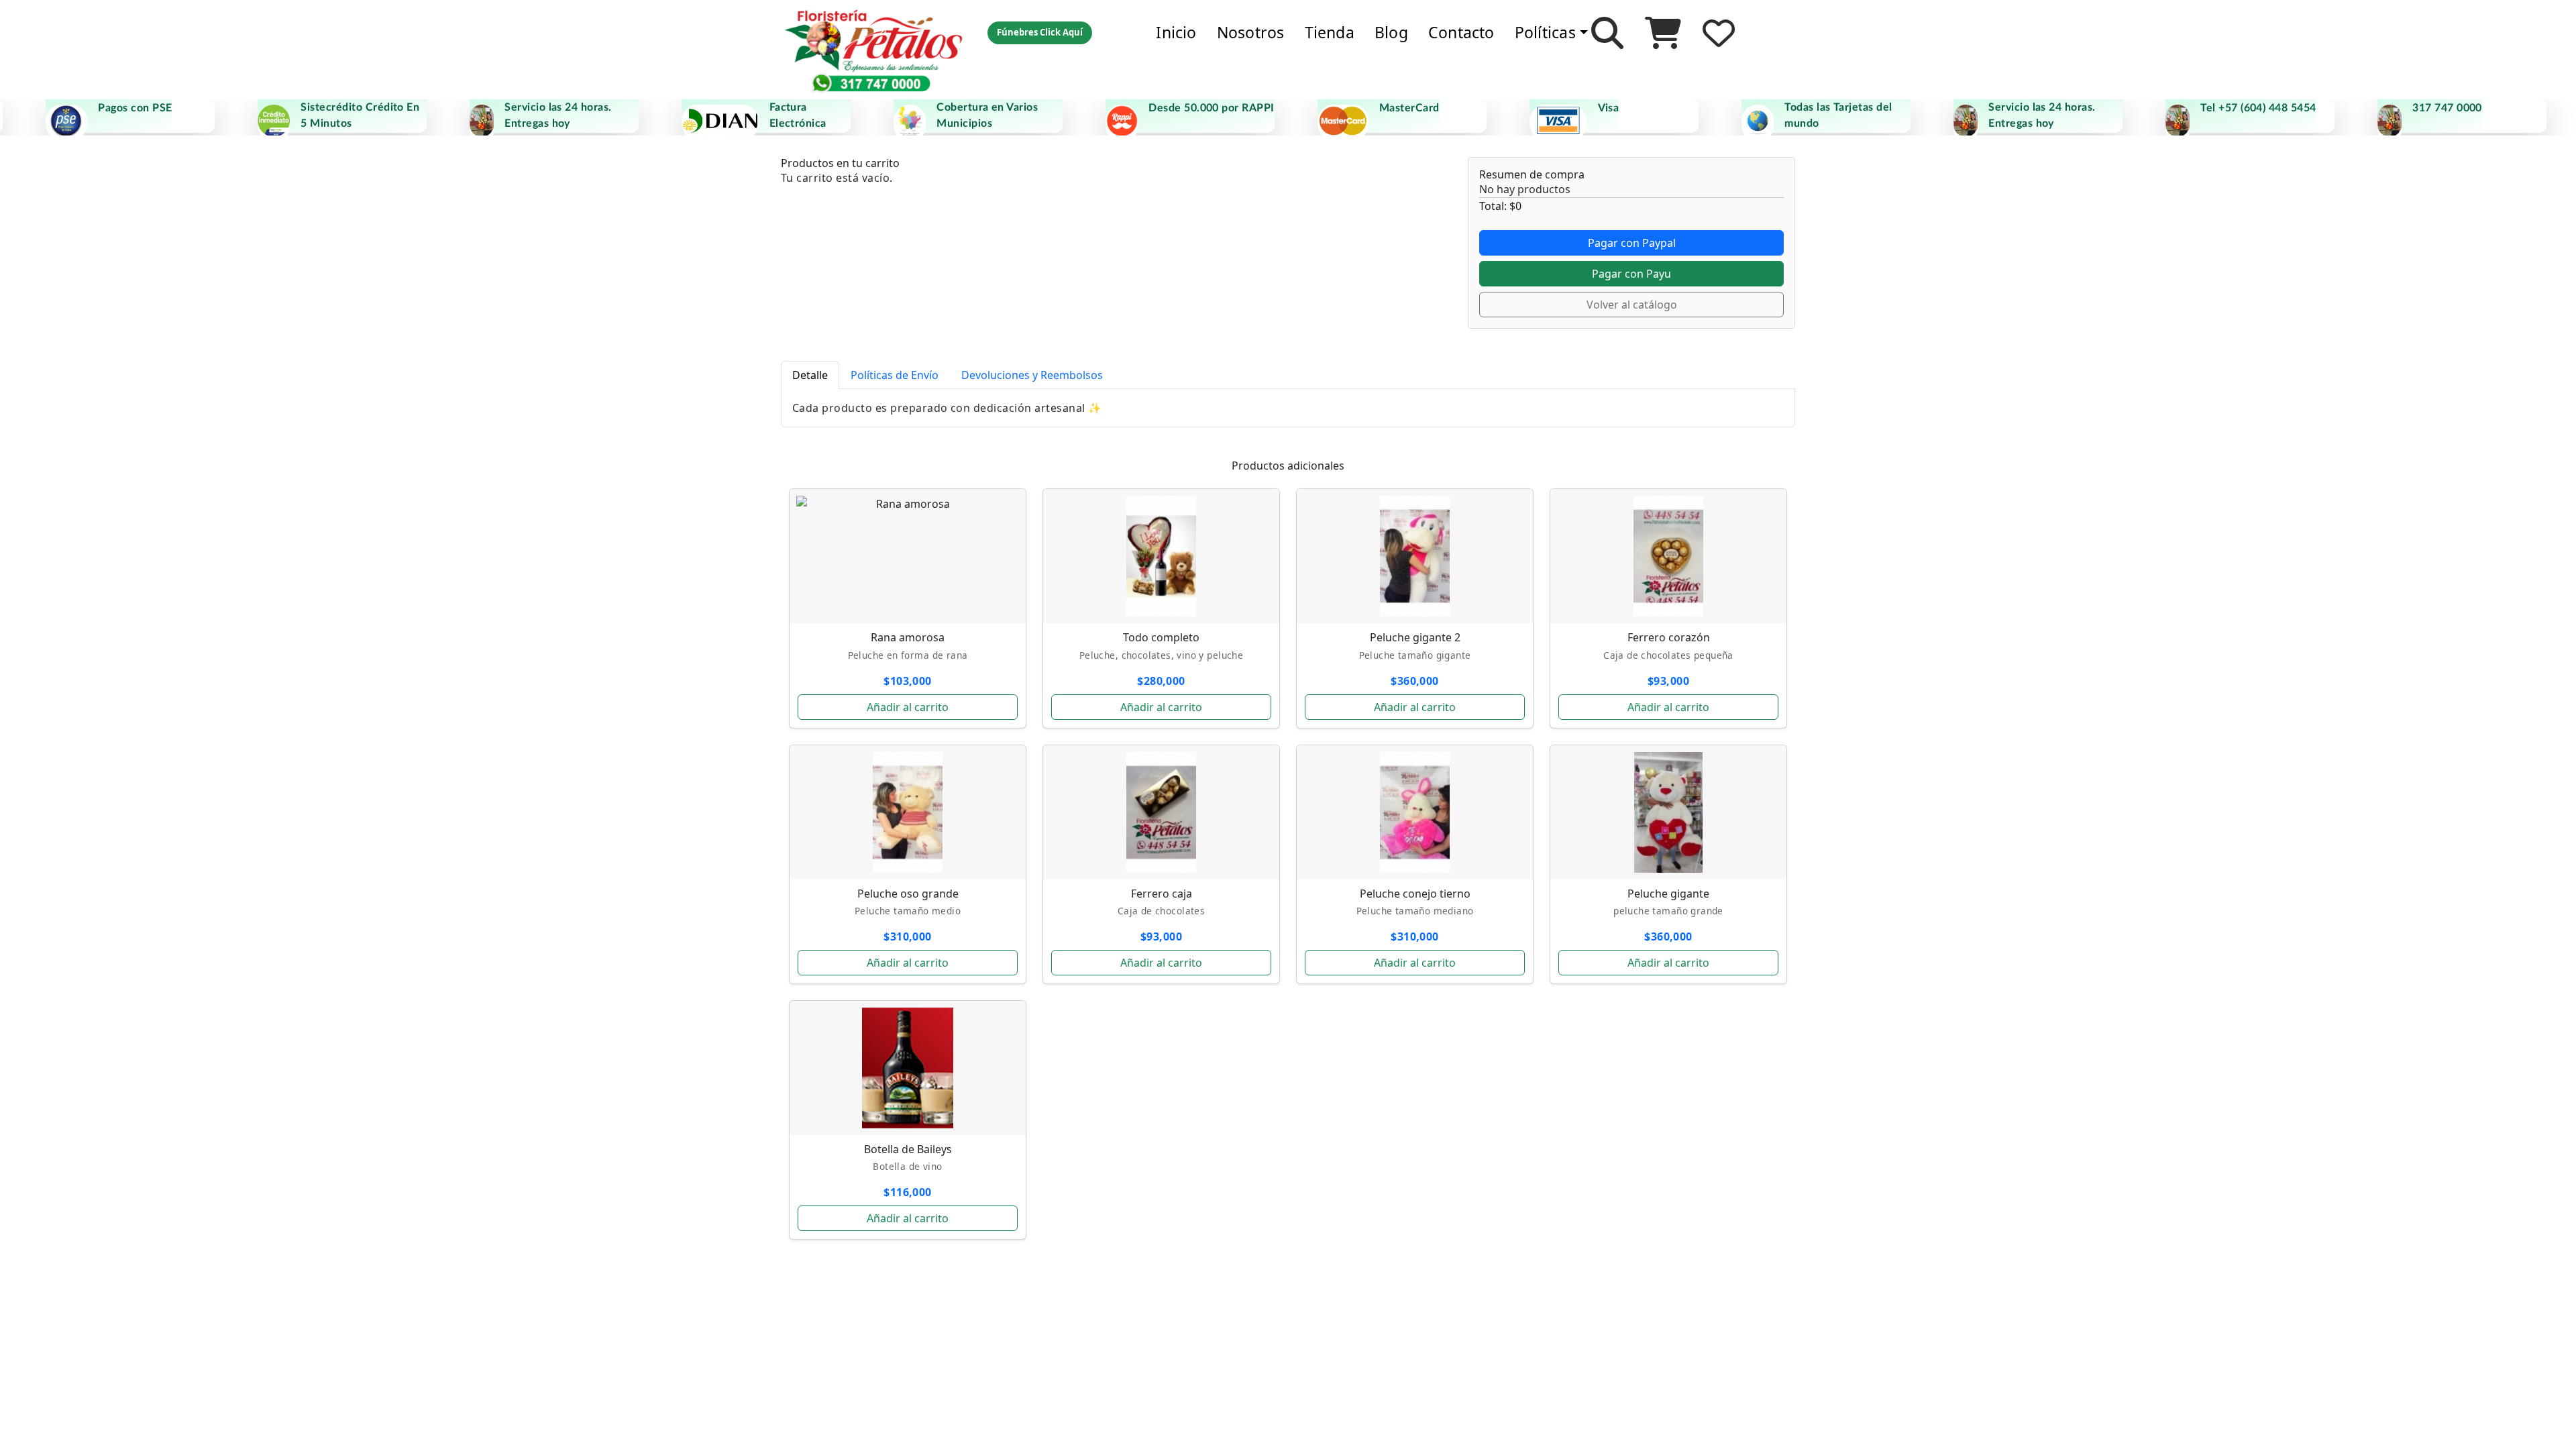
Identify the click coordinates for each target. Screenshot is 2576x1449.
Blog (1391, 32)
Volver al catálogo (1632, 305)
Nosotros (1251, 32)
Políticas (1545, 32)
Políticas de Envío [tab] (895, 375)
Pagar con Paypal (1632, 243)
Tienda (1330, 32)
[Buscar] (1607, 33)
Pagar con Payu (1631, 274)
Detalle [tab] (810, 375)
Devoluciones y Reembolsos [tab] (1032, 375)
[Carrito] (1663, 33)
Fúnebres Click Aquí (1040, 32)
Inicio (1176, 32)
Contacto (1461, 32)
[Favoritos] (1719, 33)
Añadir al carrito (908, 707)
